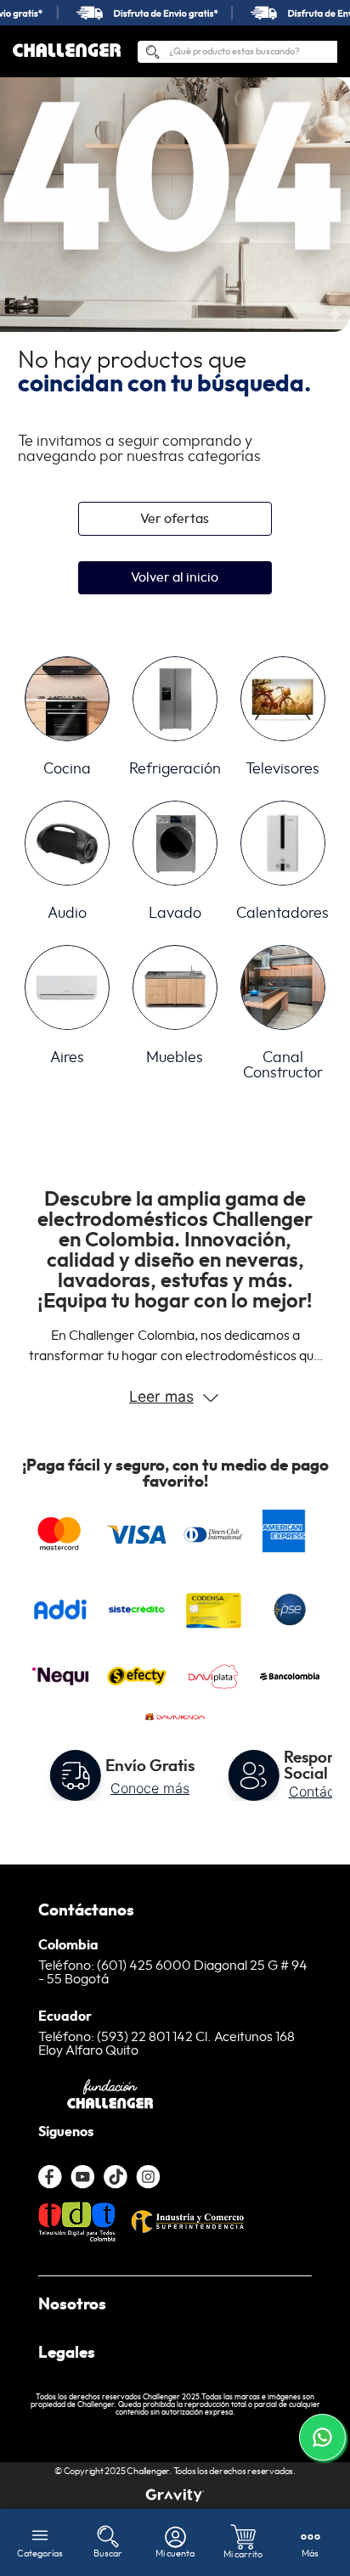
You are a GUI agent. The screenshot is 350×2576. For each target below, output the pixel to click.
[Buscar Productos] (152, 55)
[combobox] (237, 52)
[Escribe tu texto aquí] (175, 2495)
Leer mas (161, 1396)
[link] (175, 13)
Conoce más (150, 1788)
